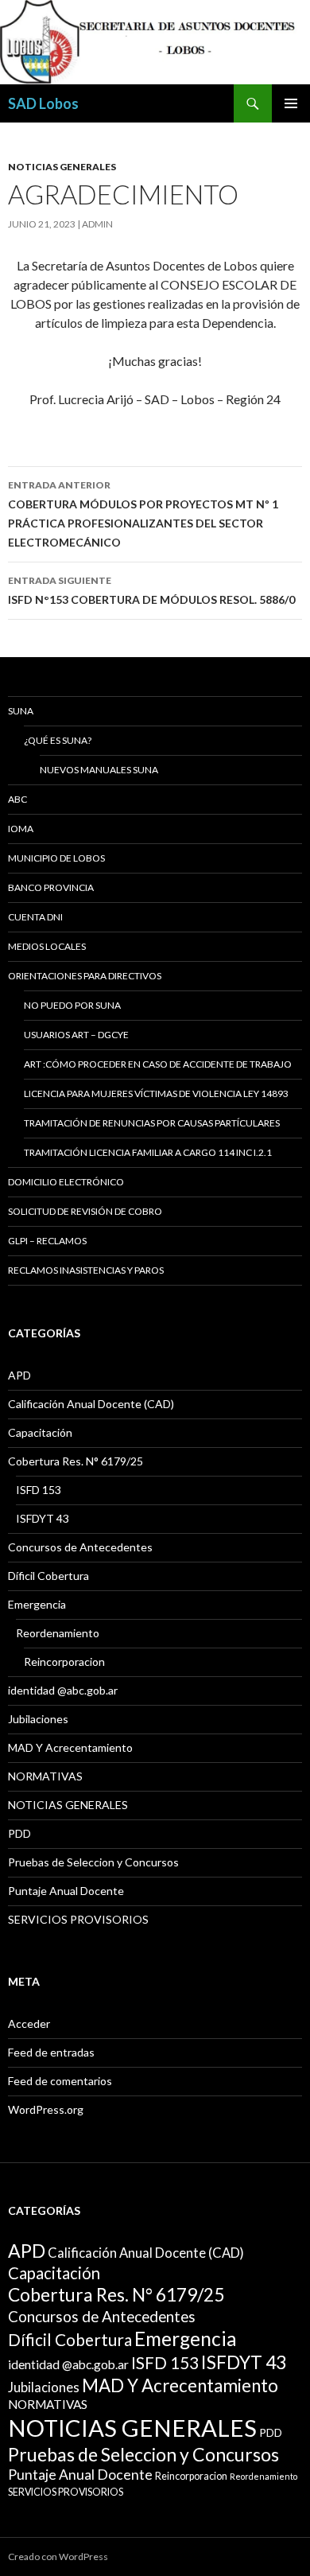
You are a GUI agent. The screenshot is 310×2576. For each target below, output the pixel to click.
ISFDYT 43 (43, 1518)
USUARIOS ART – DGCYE (76, 1035)
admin (97, 224)
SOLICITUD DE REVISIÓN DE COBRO (85, 1211)
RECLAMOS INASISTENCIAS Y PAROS (86, 1270)
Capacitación (40, 1432)
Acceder (29, 2023)
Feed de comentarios (60, 2081)
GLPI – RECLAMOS (47, 1241)
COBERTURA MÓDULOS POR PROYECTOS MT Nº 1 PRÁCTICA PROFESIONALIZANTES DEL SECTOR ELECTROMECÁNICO (143, 514)
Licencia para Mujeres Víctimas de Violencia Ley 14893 (156, 1093)
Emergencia (37, 1604)
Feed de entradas (51, 2052)
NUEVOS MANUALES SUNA (99, 770)
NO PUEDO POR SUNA (72, 1005)
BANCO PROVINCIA (51, 887)
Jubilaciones (38, 1719)
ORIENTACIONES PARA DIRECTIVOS (85, 976)
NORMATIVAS (45, 1776)
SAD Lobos (43, 103)
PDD (19, 1833)
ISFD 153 (39, 1490)
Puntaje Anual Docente (66, 1891)
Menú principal (291, 103)
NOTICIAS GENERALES (62, 167)
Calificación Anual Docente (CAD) (91, 1404)
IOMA (21, 829)
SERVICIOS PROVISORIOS (78, 1919)
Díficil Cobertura (48, 1576)
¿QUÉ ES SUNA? (58, 740)
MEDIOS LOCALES (47, 946)
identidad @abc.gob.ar (63, 1690)
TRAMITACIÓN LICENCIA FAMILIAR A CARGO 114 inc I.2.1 (148, 1152)
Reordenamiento (58, 1633)
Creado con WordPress (58, 2557)
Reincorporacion (64, 1662)
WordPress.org (46, 2109)
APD (19, 1375)
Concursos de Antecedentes (80, 1547)
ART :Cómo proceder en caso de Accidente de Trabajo (158, 1064)
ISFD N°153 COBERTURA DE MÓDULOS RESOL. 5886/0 (151, 590)
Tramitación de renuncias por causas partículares (152, 1123)
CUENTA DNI (35, 917)
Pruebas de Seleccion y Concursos (93, 1862)
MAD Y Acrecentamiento (70, 1747)
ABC (17, 799)
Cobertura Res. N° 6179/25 (76, 1461)
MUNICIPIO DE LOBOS (56, 858)
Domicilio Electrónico (66, 1182)
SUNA (21, 711)
